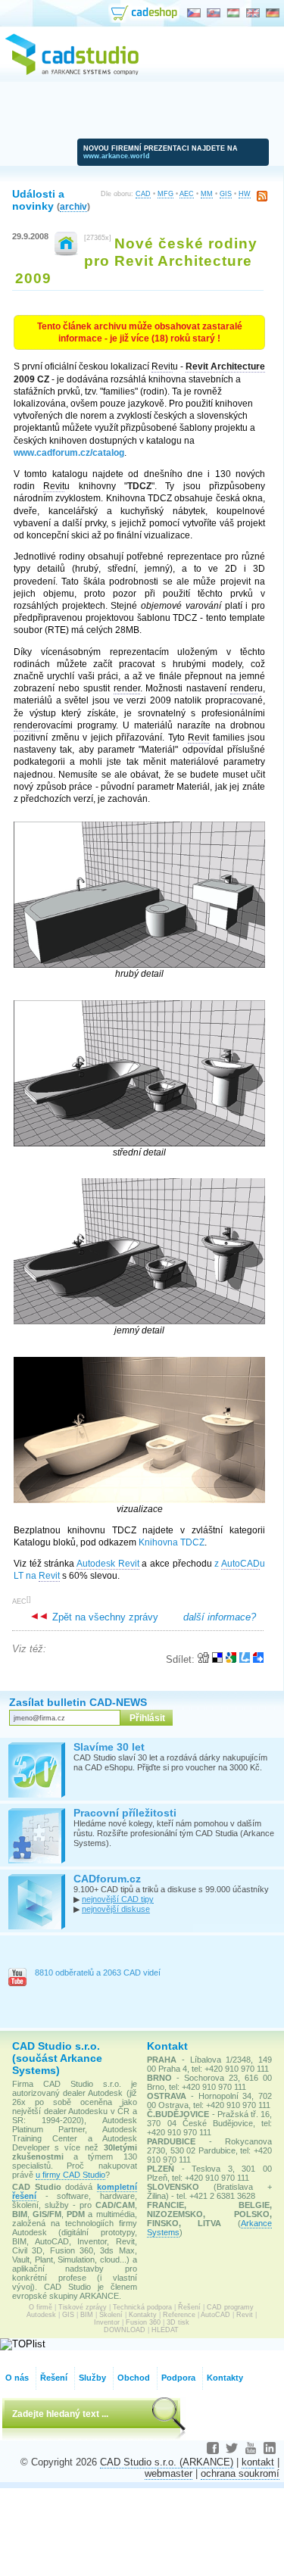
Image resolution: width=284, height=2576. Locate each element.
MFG (165, 194)
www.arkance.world (117, 156)
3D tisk (178, 2322)
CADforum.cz (107, 1879)
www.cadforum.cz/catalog (69, 453)
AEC (187, 194)
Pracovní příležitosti (125, 1813)
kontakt (258, 2462)
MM (207, 194)
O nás (17, 2378)
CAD (143, 194)
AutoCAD (215, 2315)
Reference (179, 2315)
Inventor (107, 2322)
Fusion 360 (143, 2322)
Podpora (178, 2378)
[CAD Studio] (72, 73)
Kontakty (143, 2315)
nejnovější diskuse (116, 1909)
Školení (111, 2315)
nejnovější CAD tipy (118, 1899)
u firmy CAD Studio (70, 2175)
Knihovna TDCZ (172, 1542)
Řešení (189, 2307)
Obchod (134, 2378)
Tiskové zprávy (83, 2307)
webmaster (169, 2473)
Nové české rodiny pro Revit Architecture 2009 (136, 260)
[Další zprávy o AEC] (66, 253)
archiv (73, 206)
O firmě (41, 2307)
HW (245, 194)
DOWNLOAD (125, 2330)
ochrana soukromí (240, 2473)
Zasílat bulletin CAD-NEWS (78, 1702)
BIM (87, 2315)
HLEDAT (165, 2330)
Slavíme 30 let (109, 1747)
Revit (245, 2315)
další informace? (220, 1617)
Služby (92, 2378)
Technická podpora (142, 2307)
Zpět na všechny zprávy (104, 1617)
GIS (226, 194)
